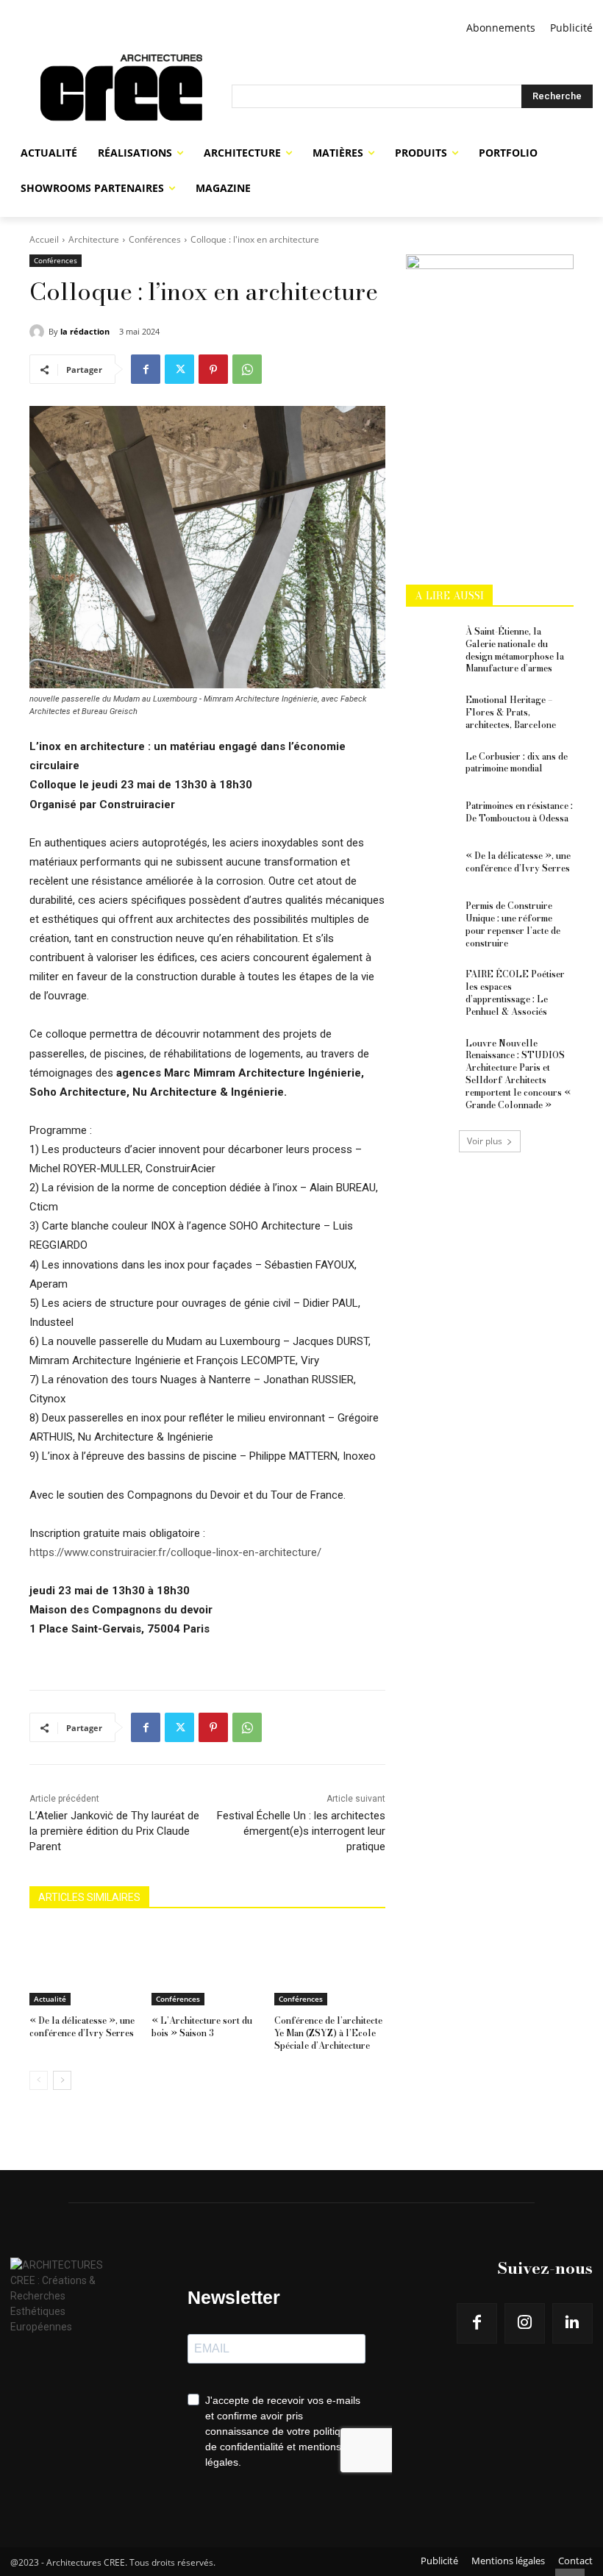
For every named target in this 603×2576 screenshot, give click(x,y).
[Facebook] (146, 369)
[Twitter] (179, 369)
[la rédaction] (39, 332)
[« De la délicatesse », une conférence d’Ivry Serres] (85, 1966)
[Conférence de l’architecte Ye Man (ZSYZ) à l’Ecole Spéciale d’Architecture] (330, 1966)
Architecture (94, 239)
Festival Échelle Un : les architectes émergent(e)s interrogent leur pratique (301, 1831)
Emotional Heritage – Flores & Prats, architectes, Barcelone (511, 712)
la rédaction (85, 331)
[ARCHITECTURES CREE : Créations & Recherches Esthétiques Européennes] (121, 96)
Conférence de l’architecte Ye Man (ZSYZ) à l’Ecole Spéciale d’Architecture (328, 2033)
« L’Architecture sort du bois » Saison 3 (202, 2027)
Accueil (44, 239)
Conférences (155, 239)
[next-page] (62, 2080)
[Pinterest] (213, 369)
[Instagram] (525, 2323)
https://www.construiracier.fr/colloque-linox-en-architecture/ (175, 1552)
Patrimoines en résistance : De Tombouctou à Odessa (519, 812)
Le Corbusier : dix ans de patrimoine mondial (517, 763)
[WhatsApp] (247, 369)
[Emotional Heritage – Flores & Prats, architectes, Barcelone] (431, 712)
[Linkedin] (572, 2323)
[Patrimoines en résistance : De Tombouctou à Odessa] (431, 818)
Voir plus (485, 1141)
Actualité (50, 1999)
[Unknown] (490, 265)
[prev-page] (39, 2080)
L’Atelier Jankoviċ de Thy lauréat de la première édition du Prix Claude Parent (114, 1831)
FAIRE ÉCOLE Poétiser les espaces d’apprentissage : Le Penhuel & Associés (515, 992)
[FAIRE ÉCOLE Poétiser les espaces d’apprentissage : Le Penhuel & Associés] (431, 986)
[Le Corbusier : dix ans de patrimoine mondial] (431, 768)
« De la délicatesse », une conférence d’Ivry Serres (82, 2027)
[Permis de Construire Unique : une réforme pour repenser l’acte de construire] (431, 918)
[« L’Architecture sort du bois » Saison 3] (207, 1966)
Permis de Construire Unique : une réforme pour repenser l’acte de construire (513, 924)
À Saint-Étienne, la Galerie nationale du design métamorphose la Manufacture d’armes (515, 650)
